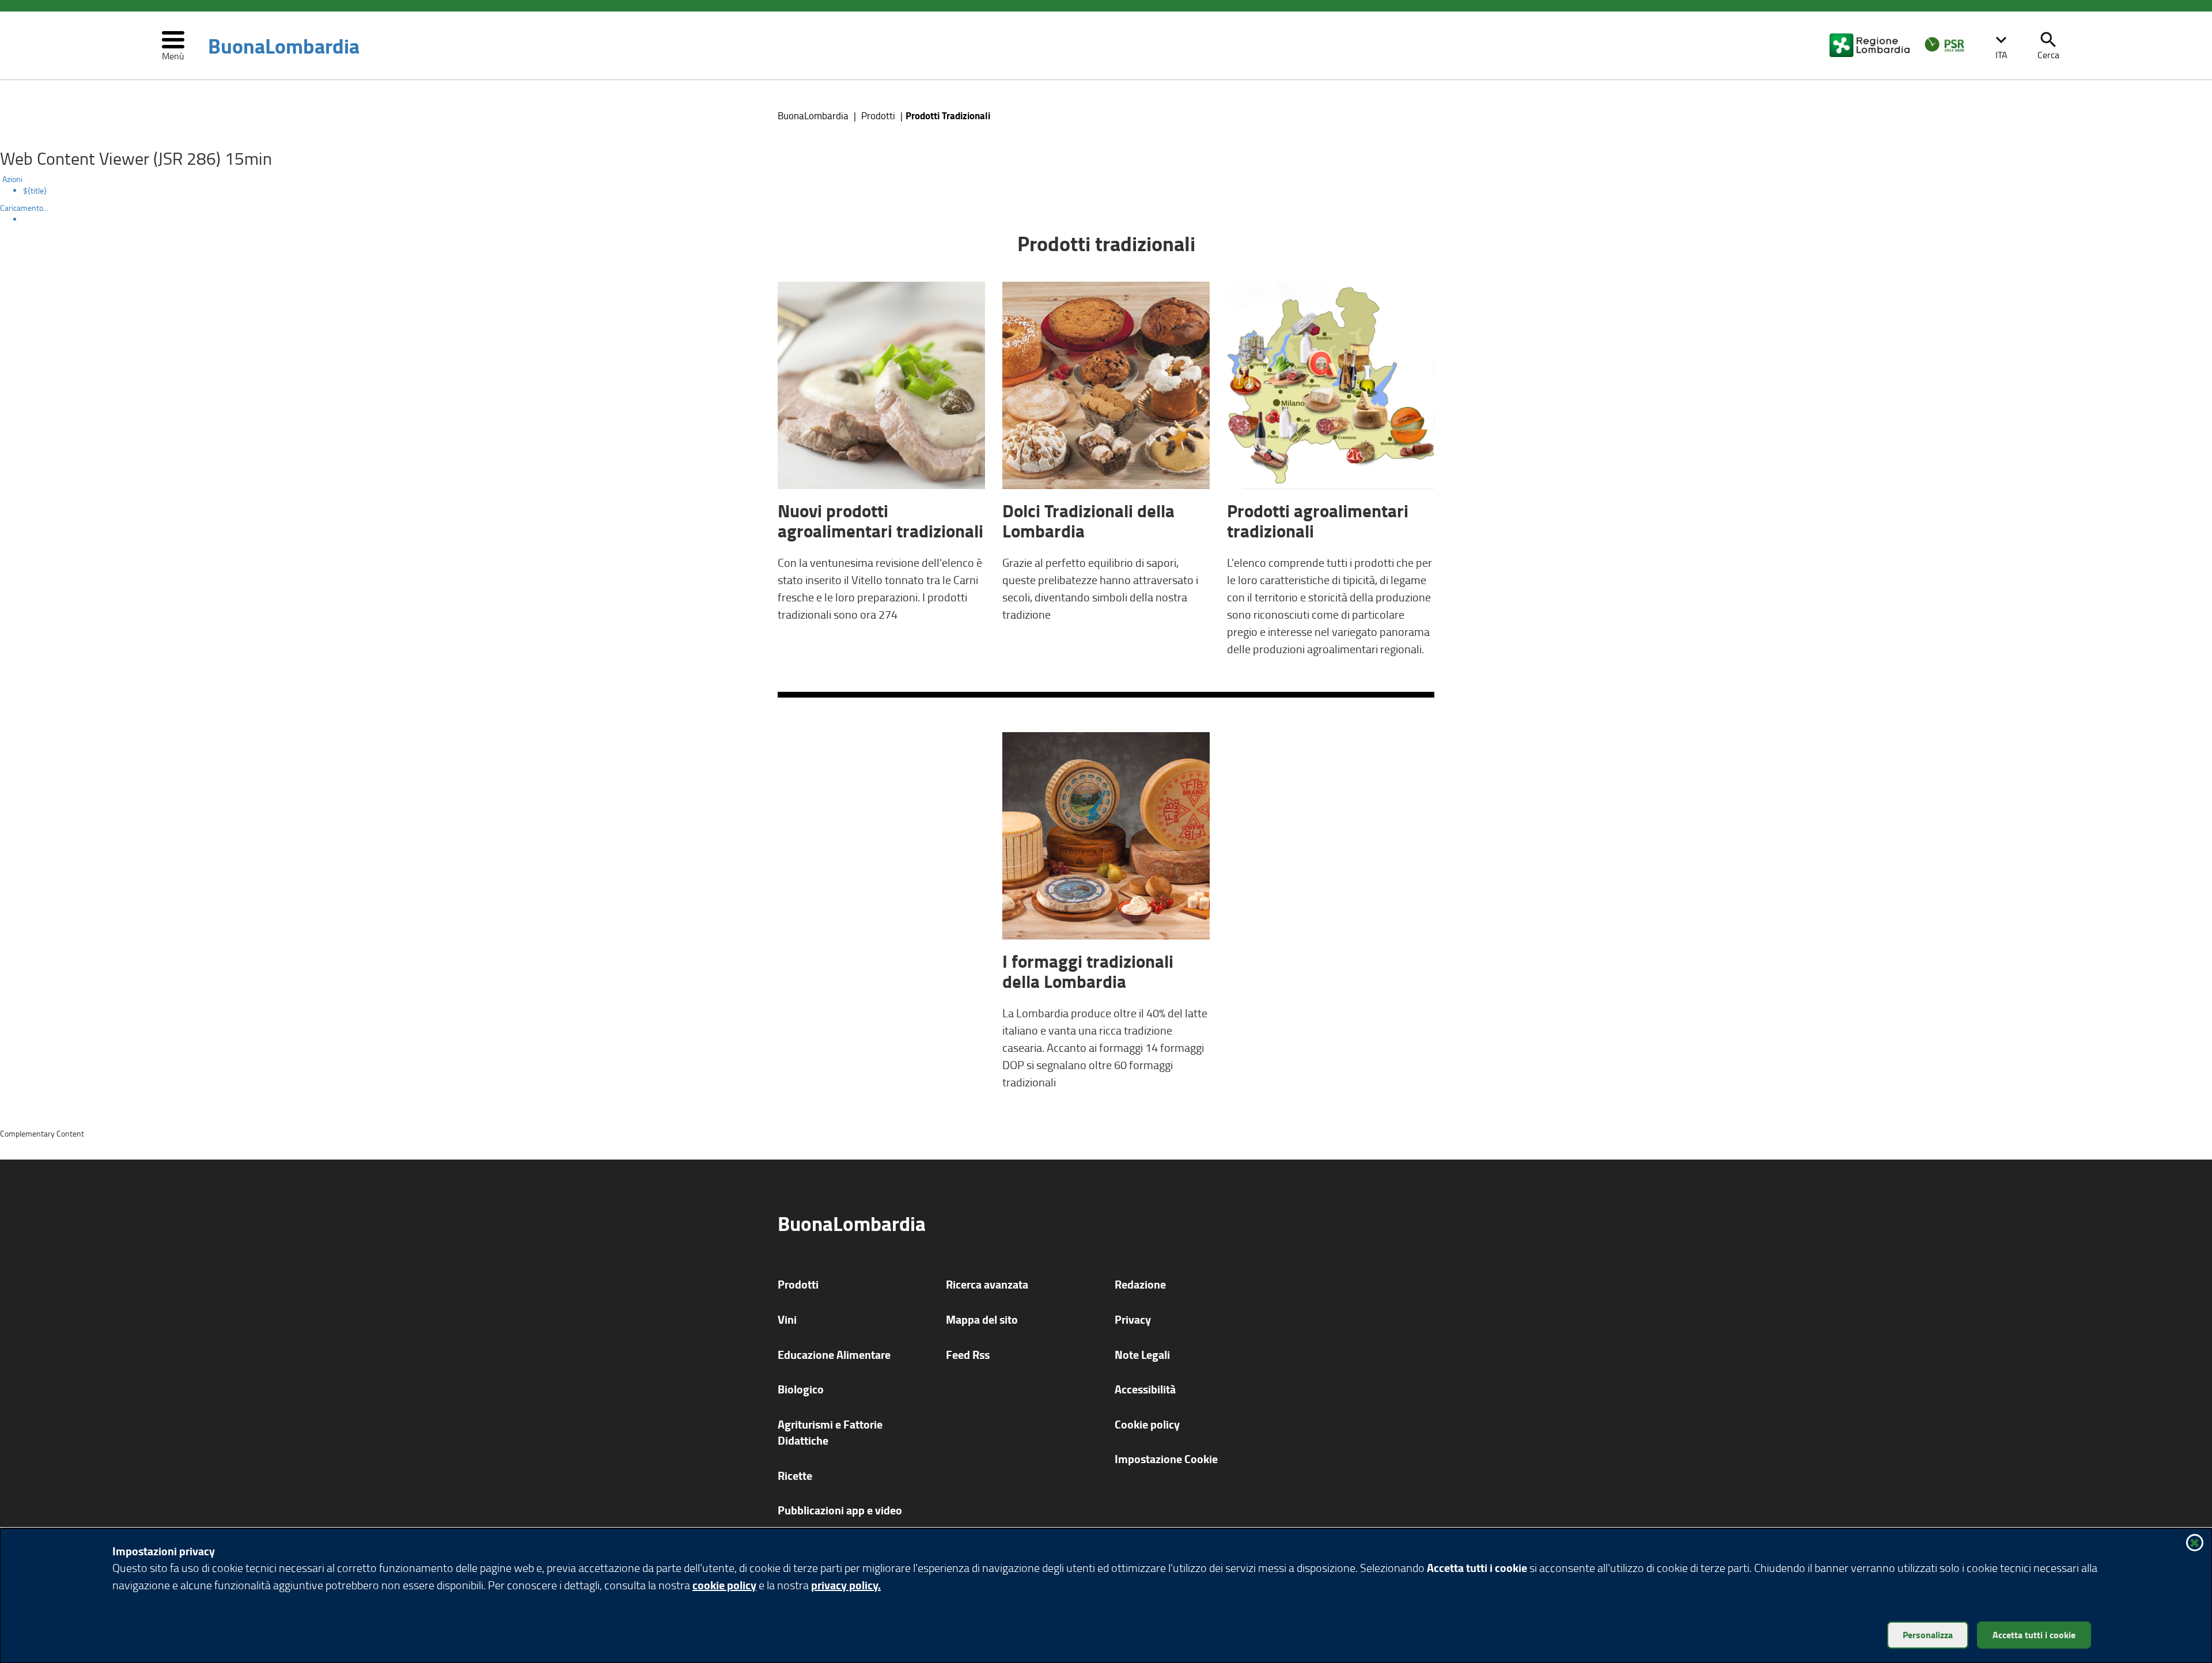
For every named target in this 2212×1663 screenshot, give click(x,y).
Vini (787, 1319)
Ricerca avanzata (987, 1284)
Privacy (1133, 1319)
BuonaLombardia (284, 46)
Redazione (1140, 1284)
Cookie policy (1147, 1424)
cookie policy (724, 1585)
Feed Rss (968, 1355)
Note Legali (1142, 1355)
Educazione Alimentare (834, 1355)
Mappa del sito (982, 1319)
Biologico (801, 1389)
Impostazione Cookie (1166, 1459)
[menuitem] (1118, 191)
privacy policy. (846, 1585)
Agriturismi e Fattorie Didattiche (830, 1433)
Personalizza (1928, 1634)
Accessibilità (1145, 1389)
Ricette (795, 1476)
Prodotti (878, 115)
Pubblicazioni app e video (840, 1510)
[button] (2001, 46)
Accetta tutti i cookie (2034, 1634)
